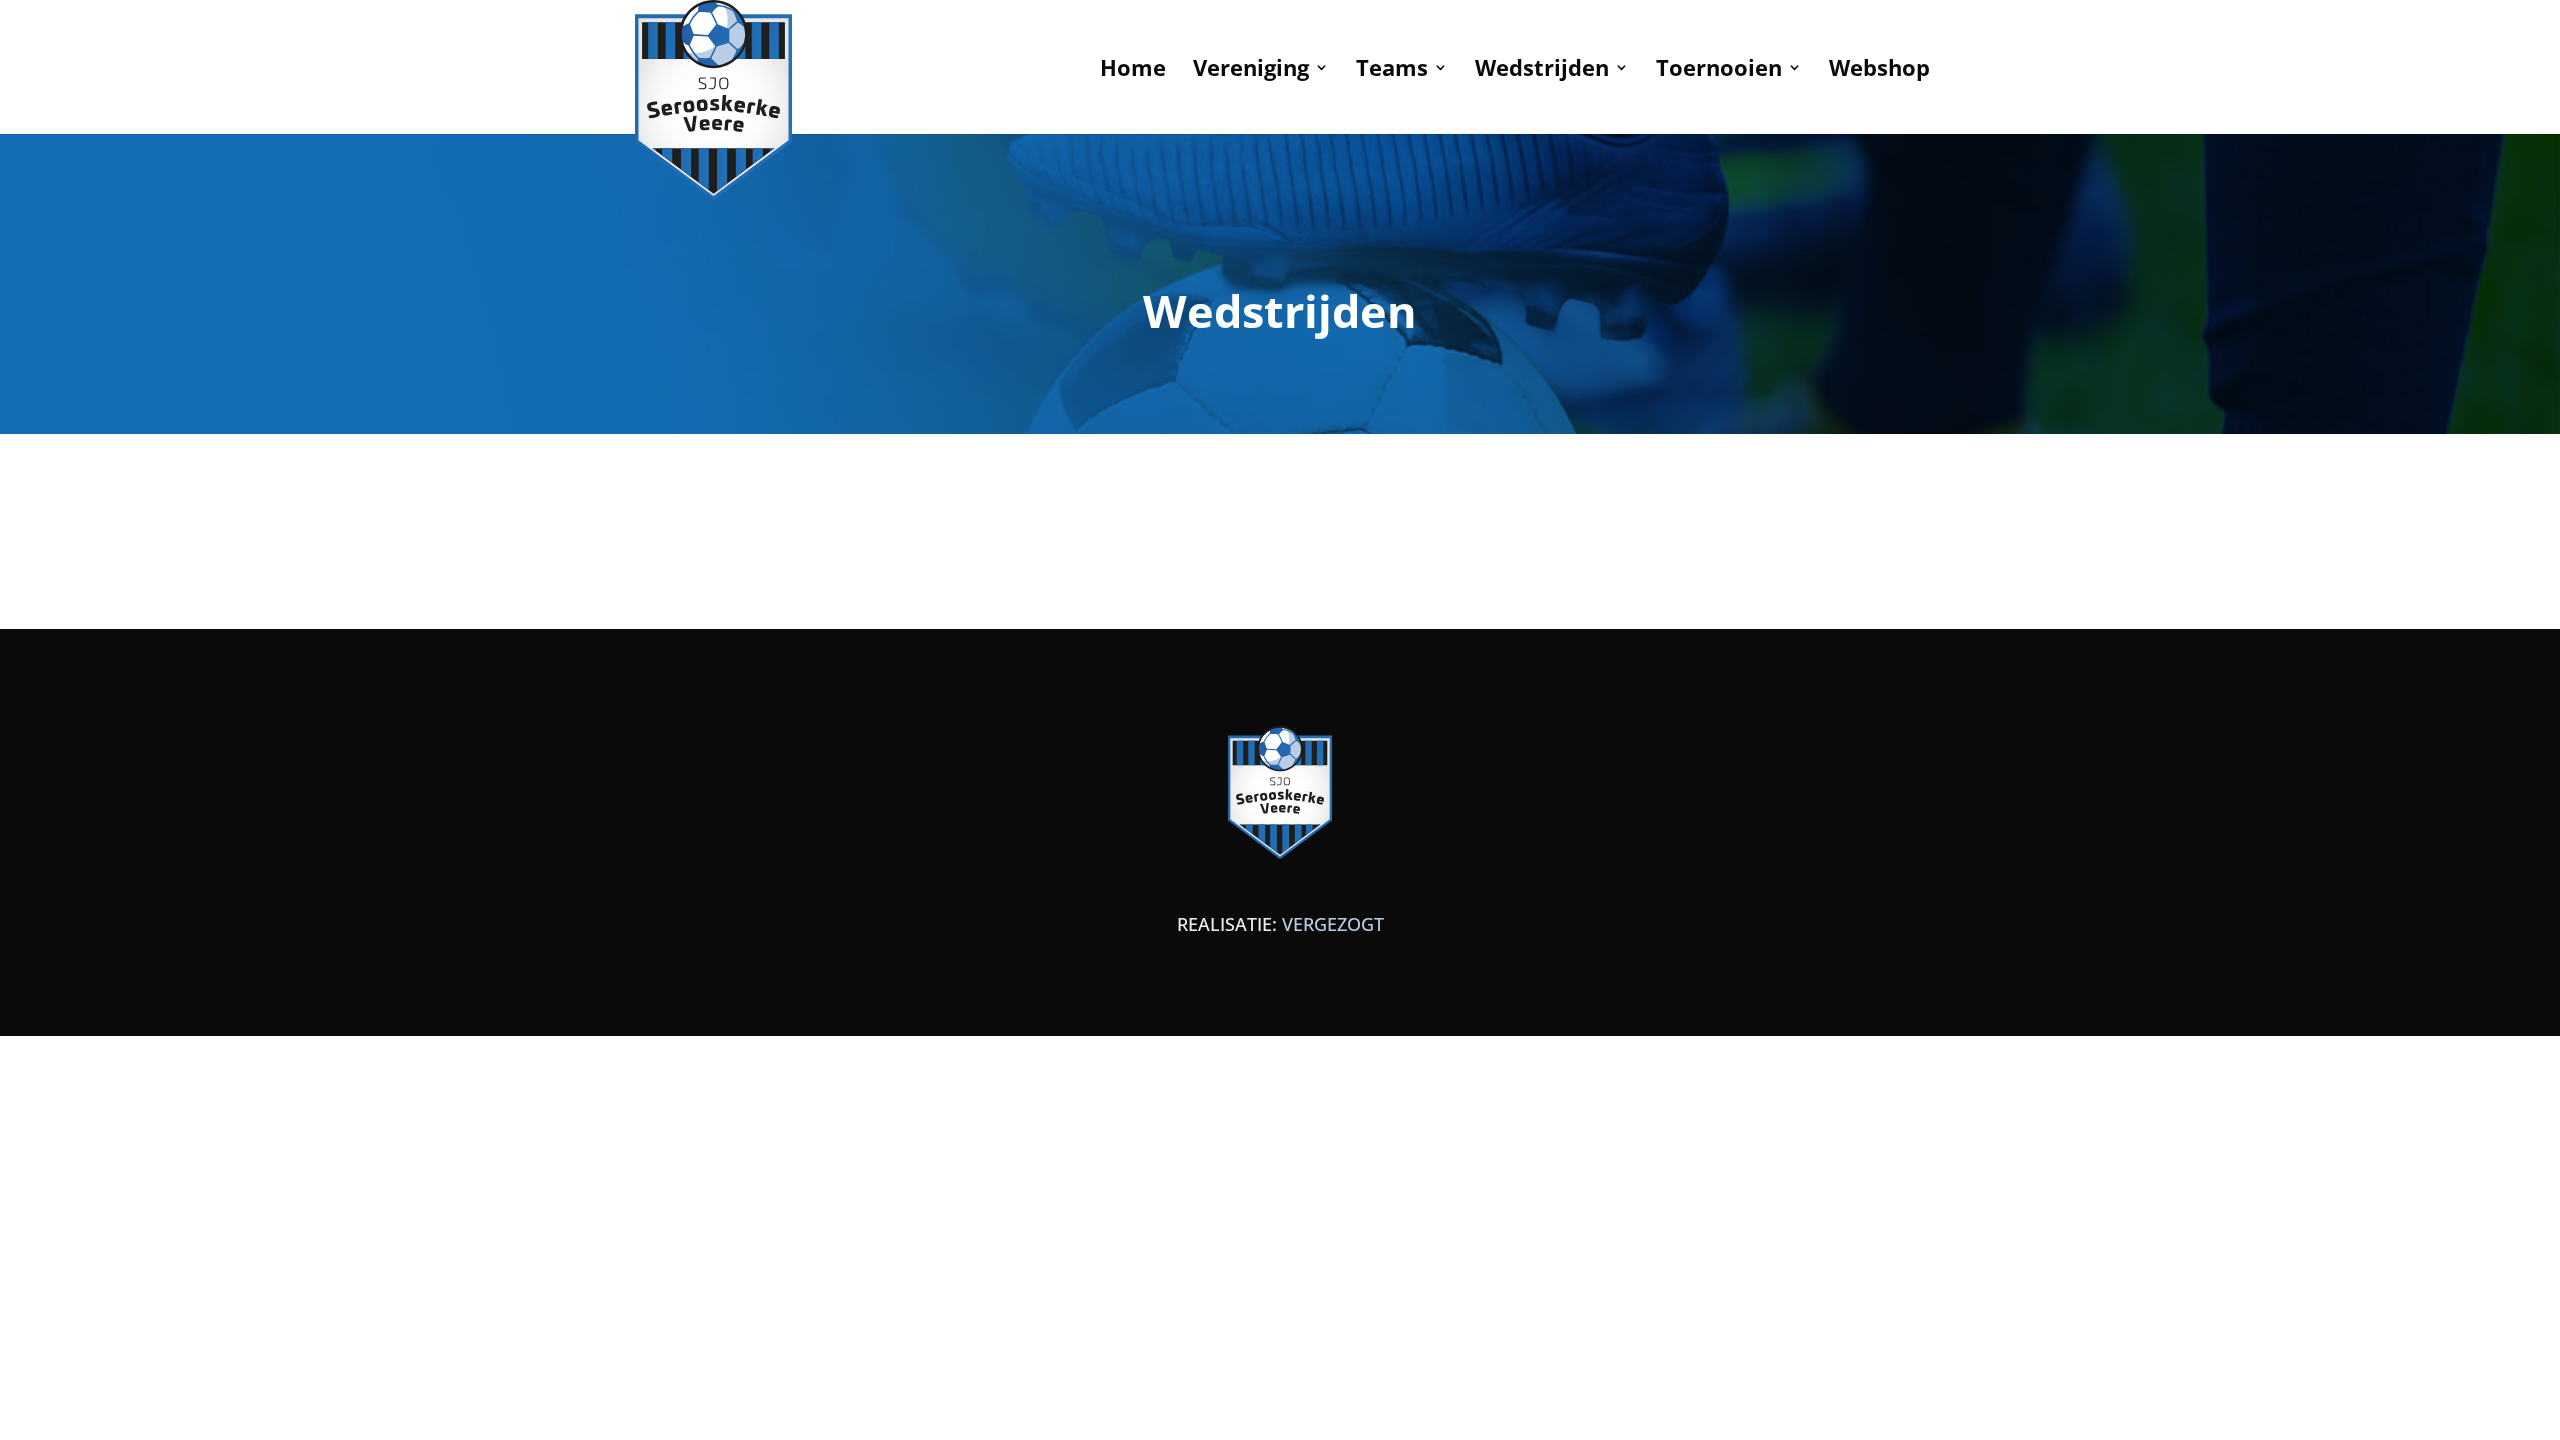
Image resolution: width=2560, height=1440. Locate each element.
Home (1133, 71)
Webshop (1879, 71)
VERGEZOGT (1333, 924)
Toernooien (1719, 71)
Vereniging (1251, 71)
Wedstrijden (1542, 71)
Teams (1392, 71)
